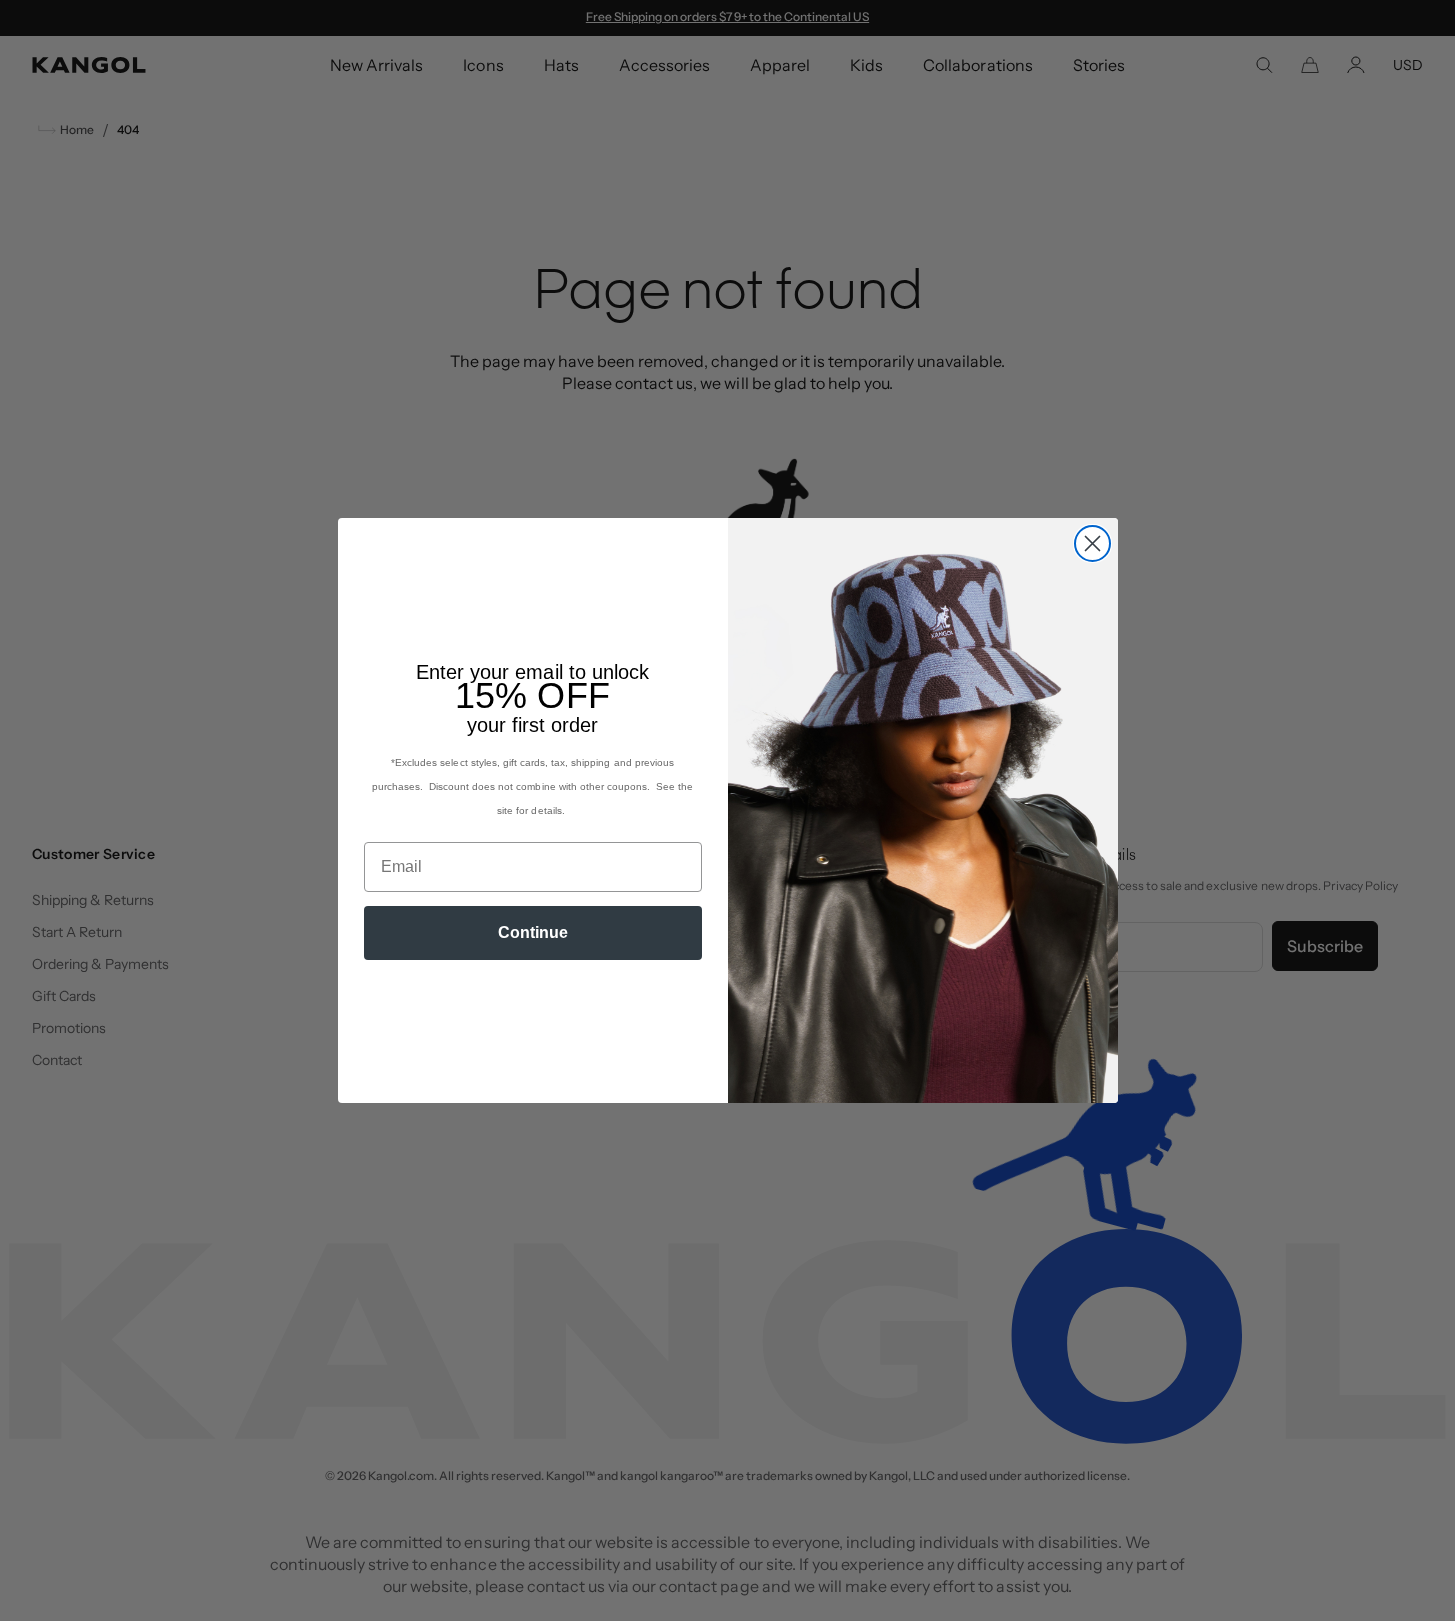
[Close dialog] (1092, 543)
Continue (533, 932)
